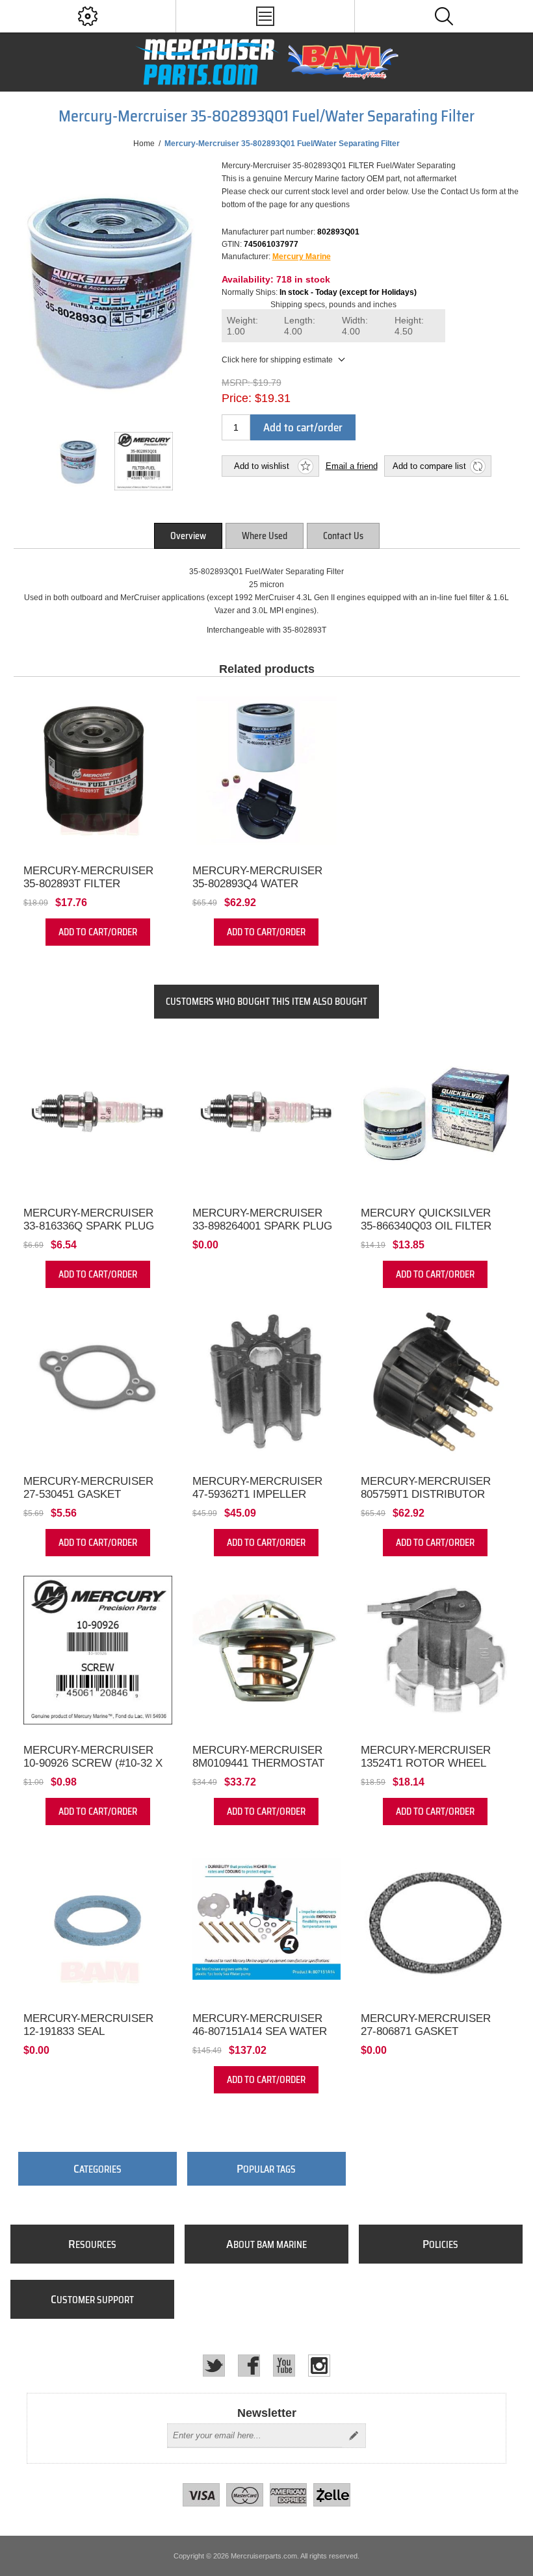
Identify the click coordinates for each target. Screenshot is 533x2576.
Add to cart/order (303, 427)
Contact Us (343, 536)
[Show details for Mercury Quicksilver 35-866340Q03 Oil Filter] (435, 1113)
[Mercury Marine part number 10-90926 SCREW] (98, 1650)
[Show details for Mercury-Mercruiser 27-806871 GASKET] (435, 1919)
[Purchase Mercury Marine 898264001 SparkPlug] (267, 1113)
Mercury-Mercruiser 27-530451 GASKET (88, 1488)
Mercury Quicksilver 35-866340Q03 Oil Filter (426, 1219)
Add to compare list (429, 466)
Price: (237, 398)
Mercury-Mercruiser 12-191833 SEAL (88, 2025)
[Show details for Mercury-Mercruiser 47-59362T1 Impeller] (267, 1382)
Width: (355, 326)
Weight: (242, 326)
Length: (300, 326)
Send (354, 2436)
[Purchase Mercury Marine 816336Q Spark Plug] (98, 1113)
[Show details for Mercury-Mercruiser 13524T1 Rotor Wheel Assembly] (435, 1650)
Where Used (265, 536)
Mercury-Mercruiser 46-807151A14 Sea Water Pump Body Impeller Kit (263, 2031)
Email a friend (352, 466)
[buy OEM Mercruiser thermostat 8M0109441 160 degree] (267, 1650)
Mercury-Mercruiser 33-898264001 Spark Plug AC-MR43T (262, 1226)
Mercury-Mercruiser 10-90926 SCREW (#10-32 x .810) (93, 1763)
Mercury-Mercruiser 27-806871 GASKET (426, 2025)
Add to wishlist (262, 466)
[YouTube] (284, 2366)
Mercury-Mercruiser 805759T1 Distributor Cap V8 (426, 1494)
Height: (409, 326)
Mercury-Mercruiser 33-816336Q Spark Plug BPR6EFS (89, 1226)
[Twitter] (214, 2366)
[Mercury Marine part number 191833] (98, 1919)
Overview (188, 536)
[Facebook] (249, 2366)
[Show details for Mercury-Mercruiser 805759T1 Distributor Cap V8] (435, 1382)
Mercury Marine (302, 257)
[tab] (188, 536)
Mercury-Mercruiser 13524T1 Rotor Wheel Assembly (426, 1763)
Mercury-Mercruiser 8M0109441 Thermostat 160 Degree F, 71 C (258, 1763)
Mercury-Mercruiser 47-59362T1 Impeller (257, 1488)
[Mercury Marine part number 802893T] (98, 771)
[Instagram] (319, 2366)
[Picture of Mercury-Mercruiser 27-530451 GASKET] (98, 1382)
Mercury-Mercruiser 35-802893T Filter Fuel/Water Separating (93, 884)
